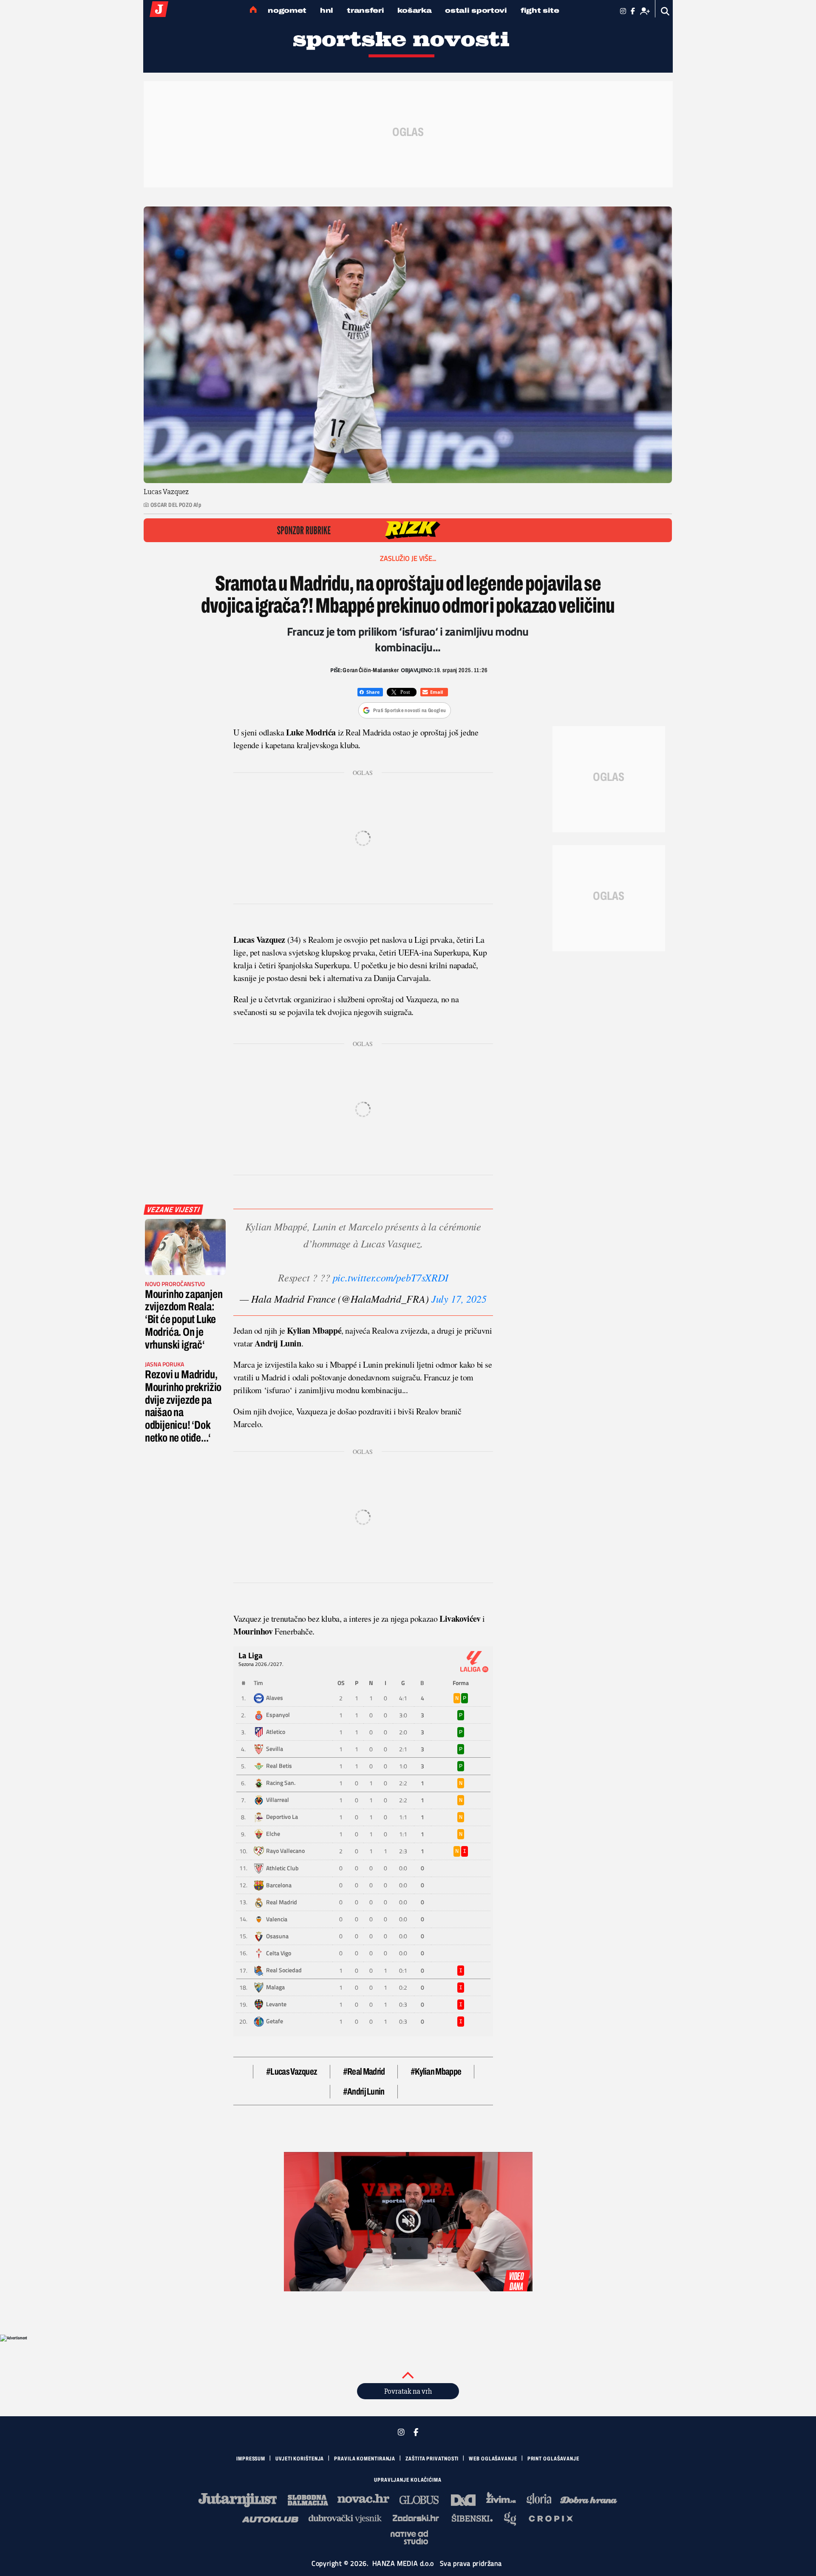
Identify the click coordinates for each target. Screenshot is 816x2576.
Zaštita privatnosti (432, 2459)
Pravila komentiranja (365, 2459)
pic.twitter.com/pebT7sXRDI (391, 1277)
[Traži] (665, 11)
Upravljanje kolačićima (408, 2480)
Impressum (251, 2459)
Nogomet (287, 10)
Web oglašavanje (493, 2459)
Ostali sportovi (476, 10)
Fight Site (540, 10)
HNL (327, 10)
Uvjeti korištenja (300, 2459)
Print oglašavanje (553, 2459)
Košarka (414, 10)
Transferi (365, 10)
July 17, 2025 (459, 1298)
